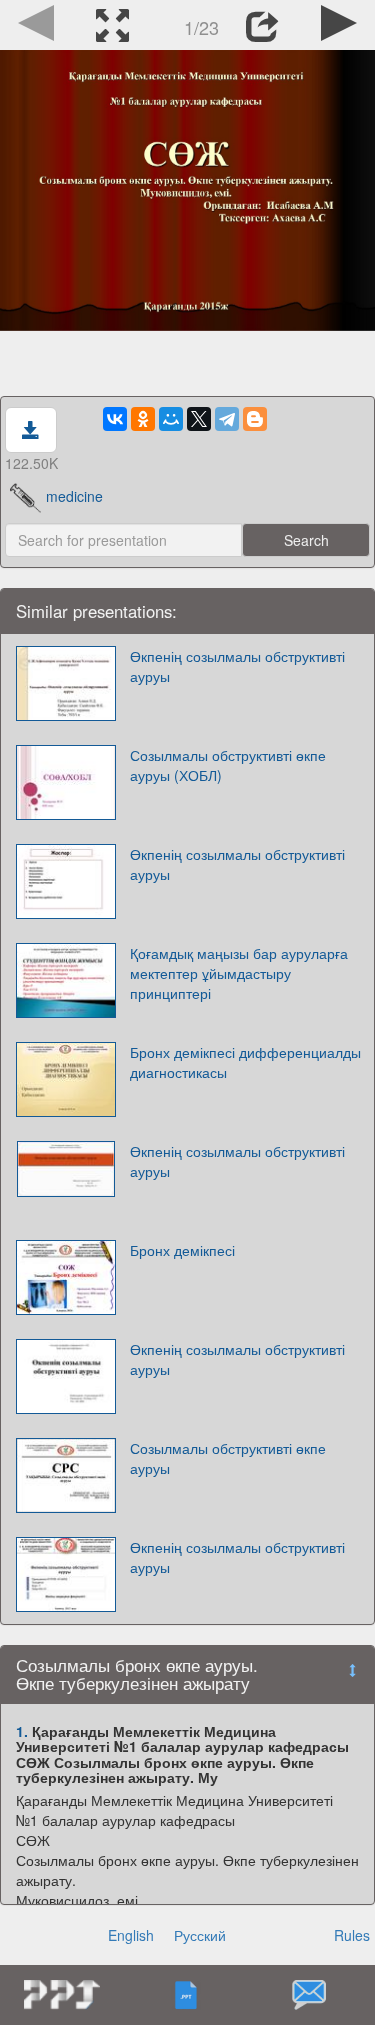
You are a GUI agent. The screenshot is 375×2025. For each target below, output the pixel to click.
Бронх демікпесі (182, 1250)
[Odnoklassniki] (143, 419)
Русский (200, 1935)
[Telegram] (227, 419)
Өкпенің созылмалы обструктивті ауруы (237, 666)
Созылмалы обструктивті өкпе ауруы (228, 1458)
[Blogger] (255, 419)
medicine (74, 496)
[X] (199, 419)
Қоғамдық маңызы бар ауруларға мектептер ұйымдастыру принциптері (239, 973)
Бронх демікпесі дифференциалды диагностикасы (245, 1062)
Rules (352, 1935)
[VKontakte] (115, 419)
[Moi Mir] (171, 419)
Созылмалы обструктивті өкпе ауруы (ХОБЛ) (228, 765)
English (131, 1935)
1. (22, 1731)
